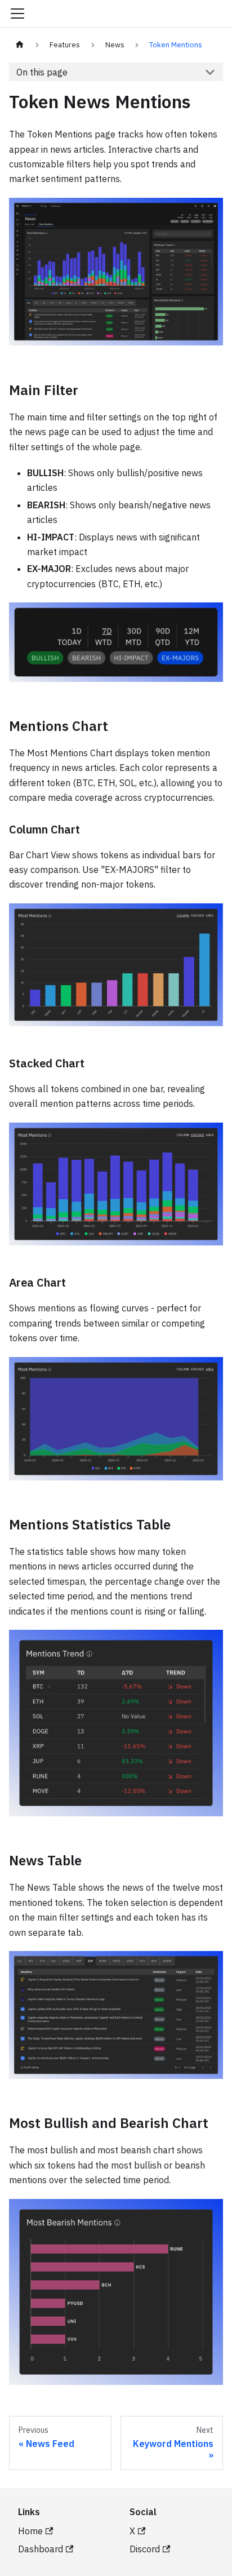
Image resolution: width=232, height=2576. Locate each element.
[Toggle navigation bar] (17, 14)
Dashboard (41, 2549)
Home (30, 2531)
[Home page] (20, 45)
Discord (145, 2549)
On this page (42, 72)
